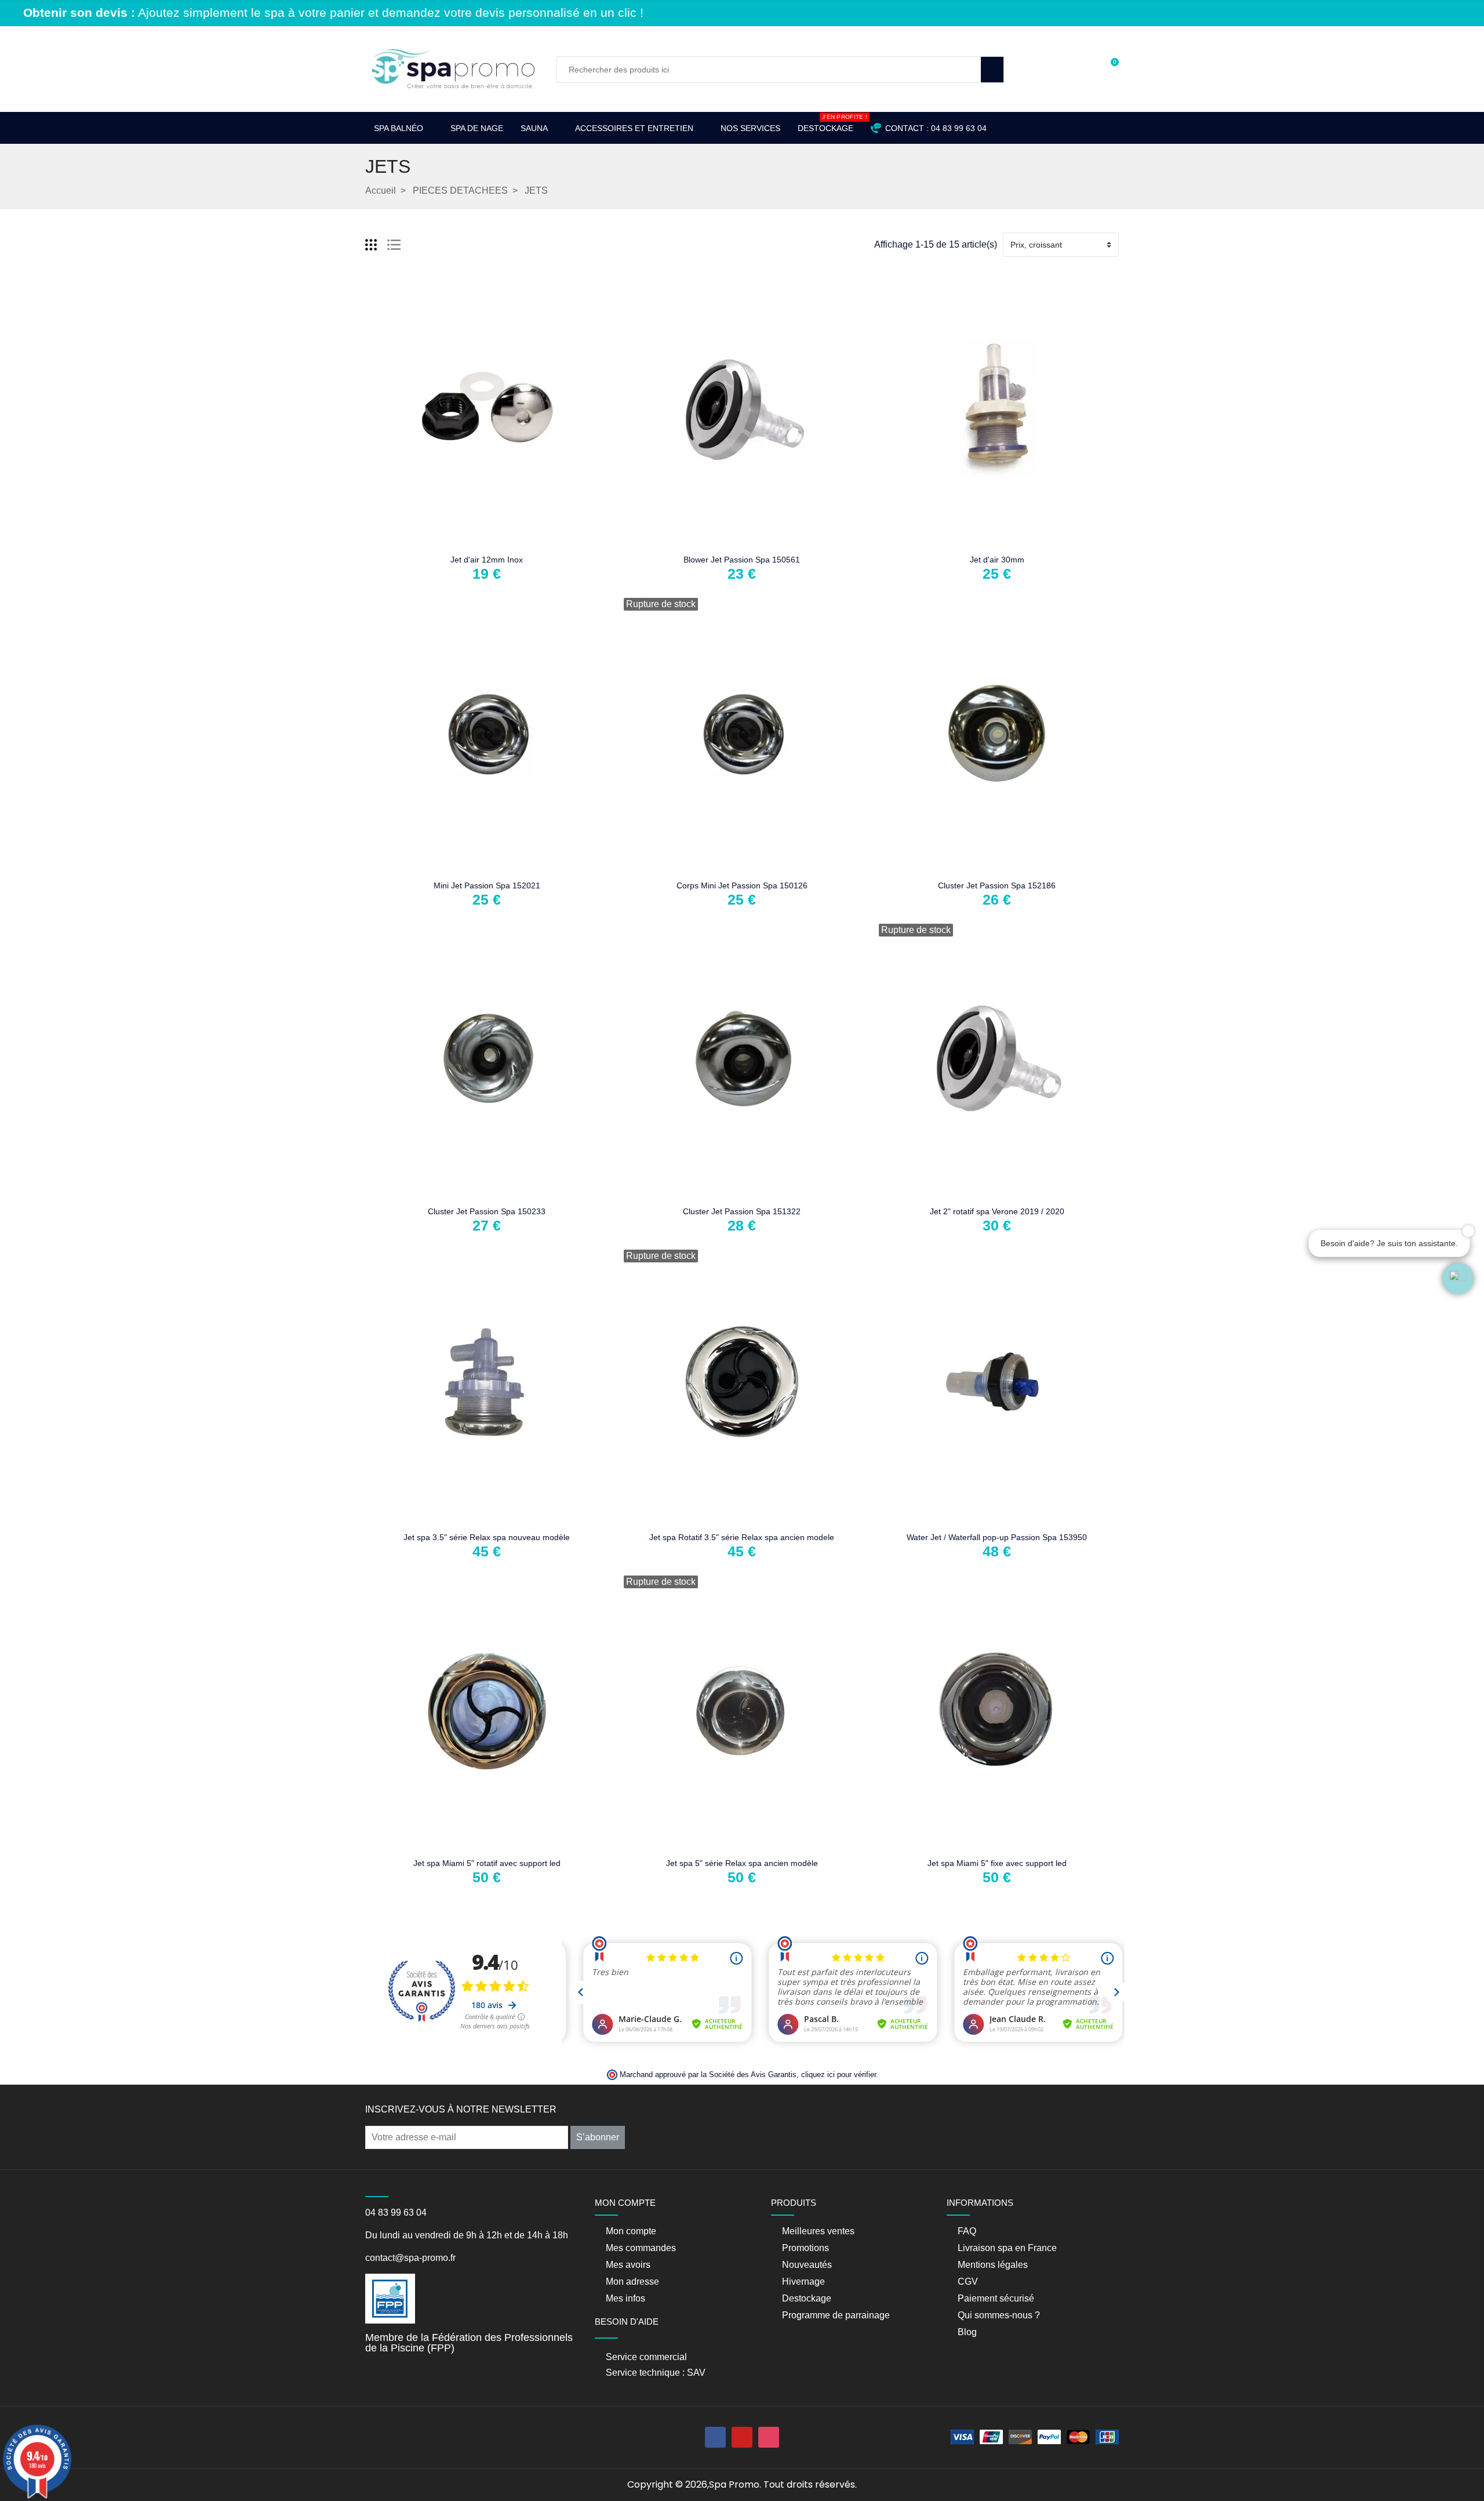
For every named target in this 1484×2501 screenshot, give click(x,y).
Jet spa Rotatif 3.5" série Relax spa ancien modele (742, 1537)
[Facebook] (715, 2437)
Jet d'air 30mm (997, 560)
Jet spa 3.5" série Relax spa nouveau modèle (487, 1537)
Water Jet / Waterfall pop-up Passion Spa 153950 (997, 1537)
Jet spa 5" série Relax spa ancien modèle (742, 1863)
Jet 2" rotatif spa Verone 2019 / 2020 (997, 1211)
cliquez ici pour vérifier (839, 2075)
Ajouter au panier (450, 540)
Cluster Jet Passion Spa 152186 (997, 885)
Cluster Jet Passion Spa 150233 (487, 1211)
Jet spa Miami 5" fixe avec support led (997, 1863)
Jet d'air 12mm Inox (487, 560)
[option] (748, 23)
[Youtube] (742, 2437)
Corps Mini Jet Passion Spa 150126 (742, 885)
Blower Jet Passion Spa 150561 (742, 560)
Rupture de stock (705, 540)
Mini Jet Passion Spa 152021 (487, 885)
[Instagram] (769, 2437)
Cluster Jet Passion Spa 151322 (742, 1211)
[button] (1458, 1279)
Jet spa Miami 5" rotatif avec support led (487, 1863)
